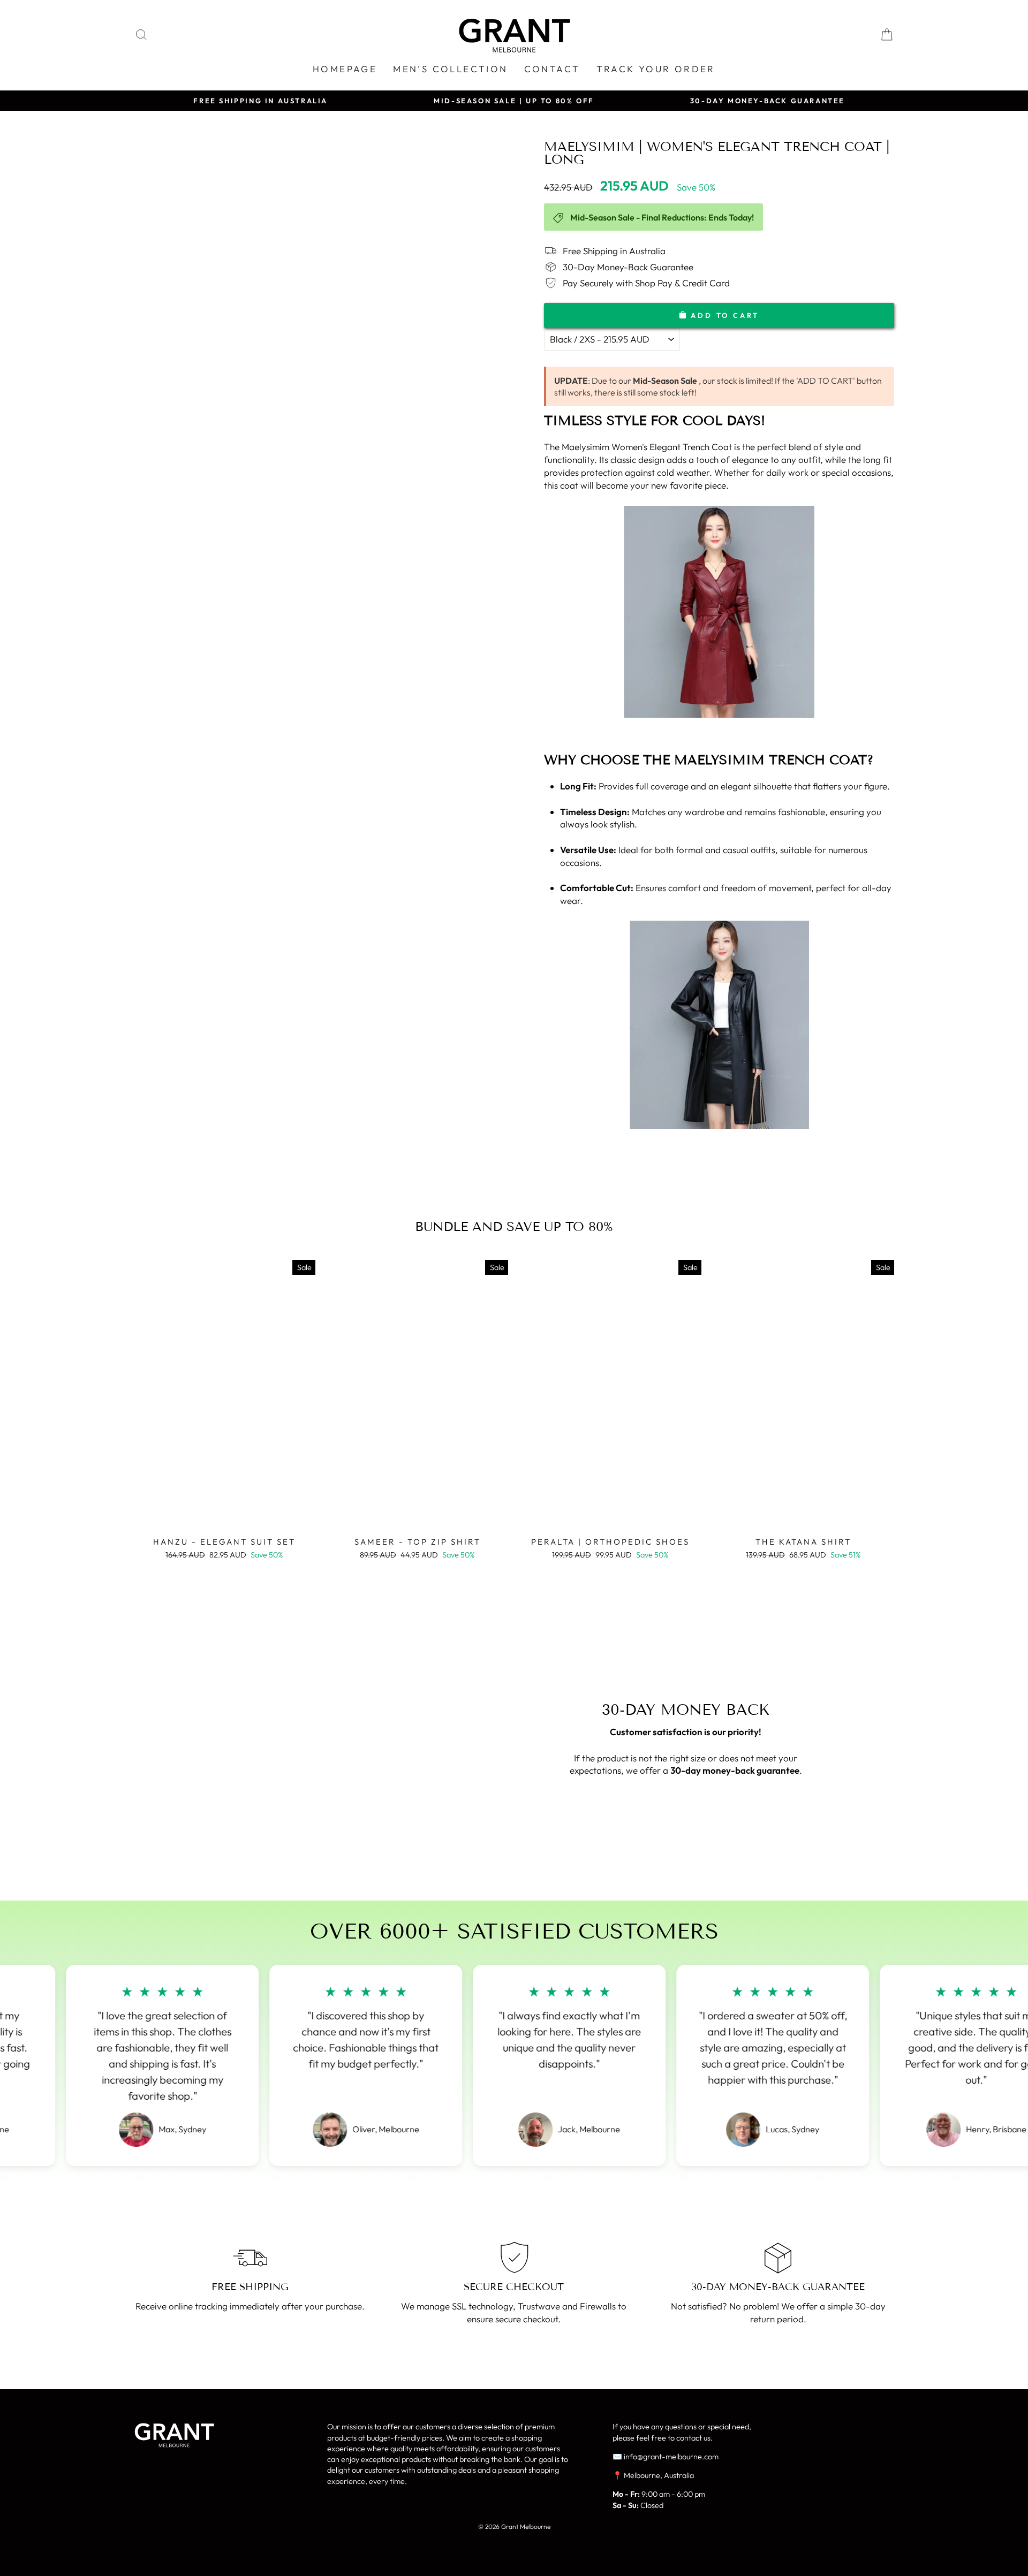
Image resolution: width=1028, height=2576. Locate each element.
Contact (552, 69)
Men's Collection (450, 69)
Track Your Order (656, 69)
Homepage (345, 69)
